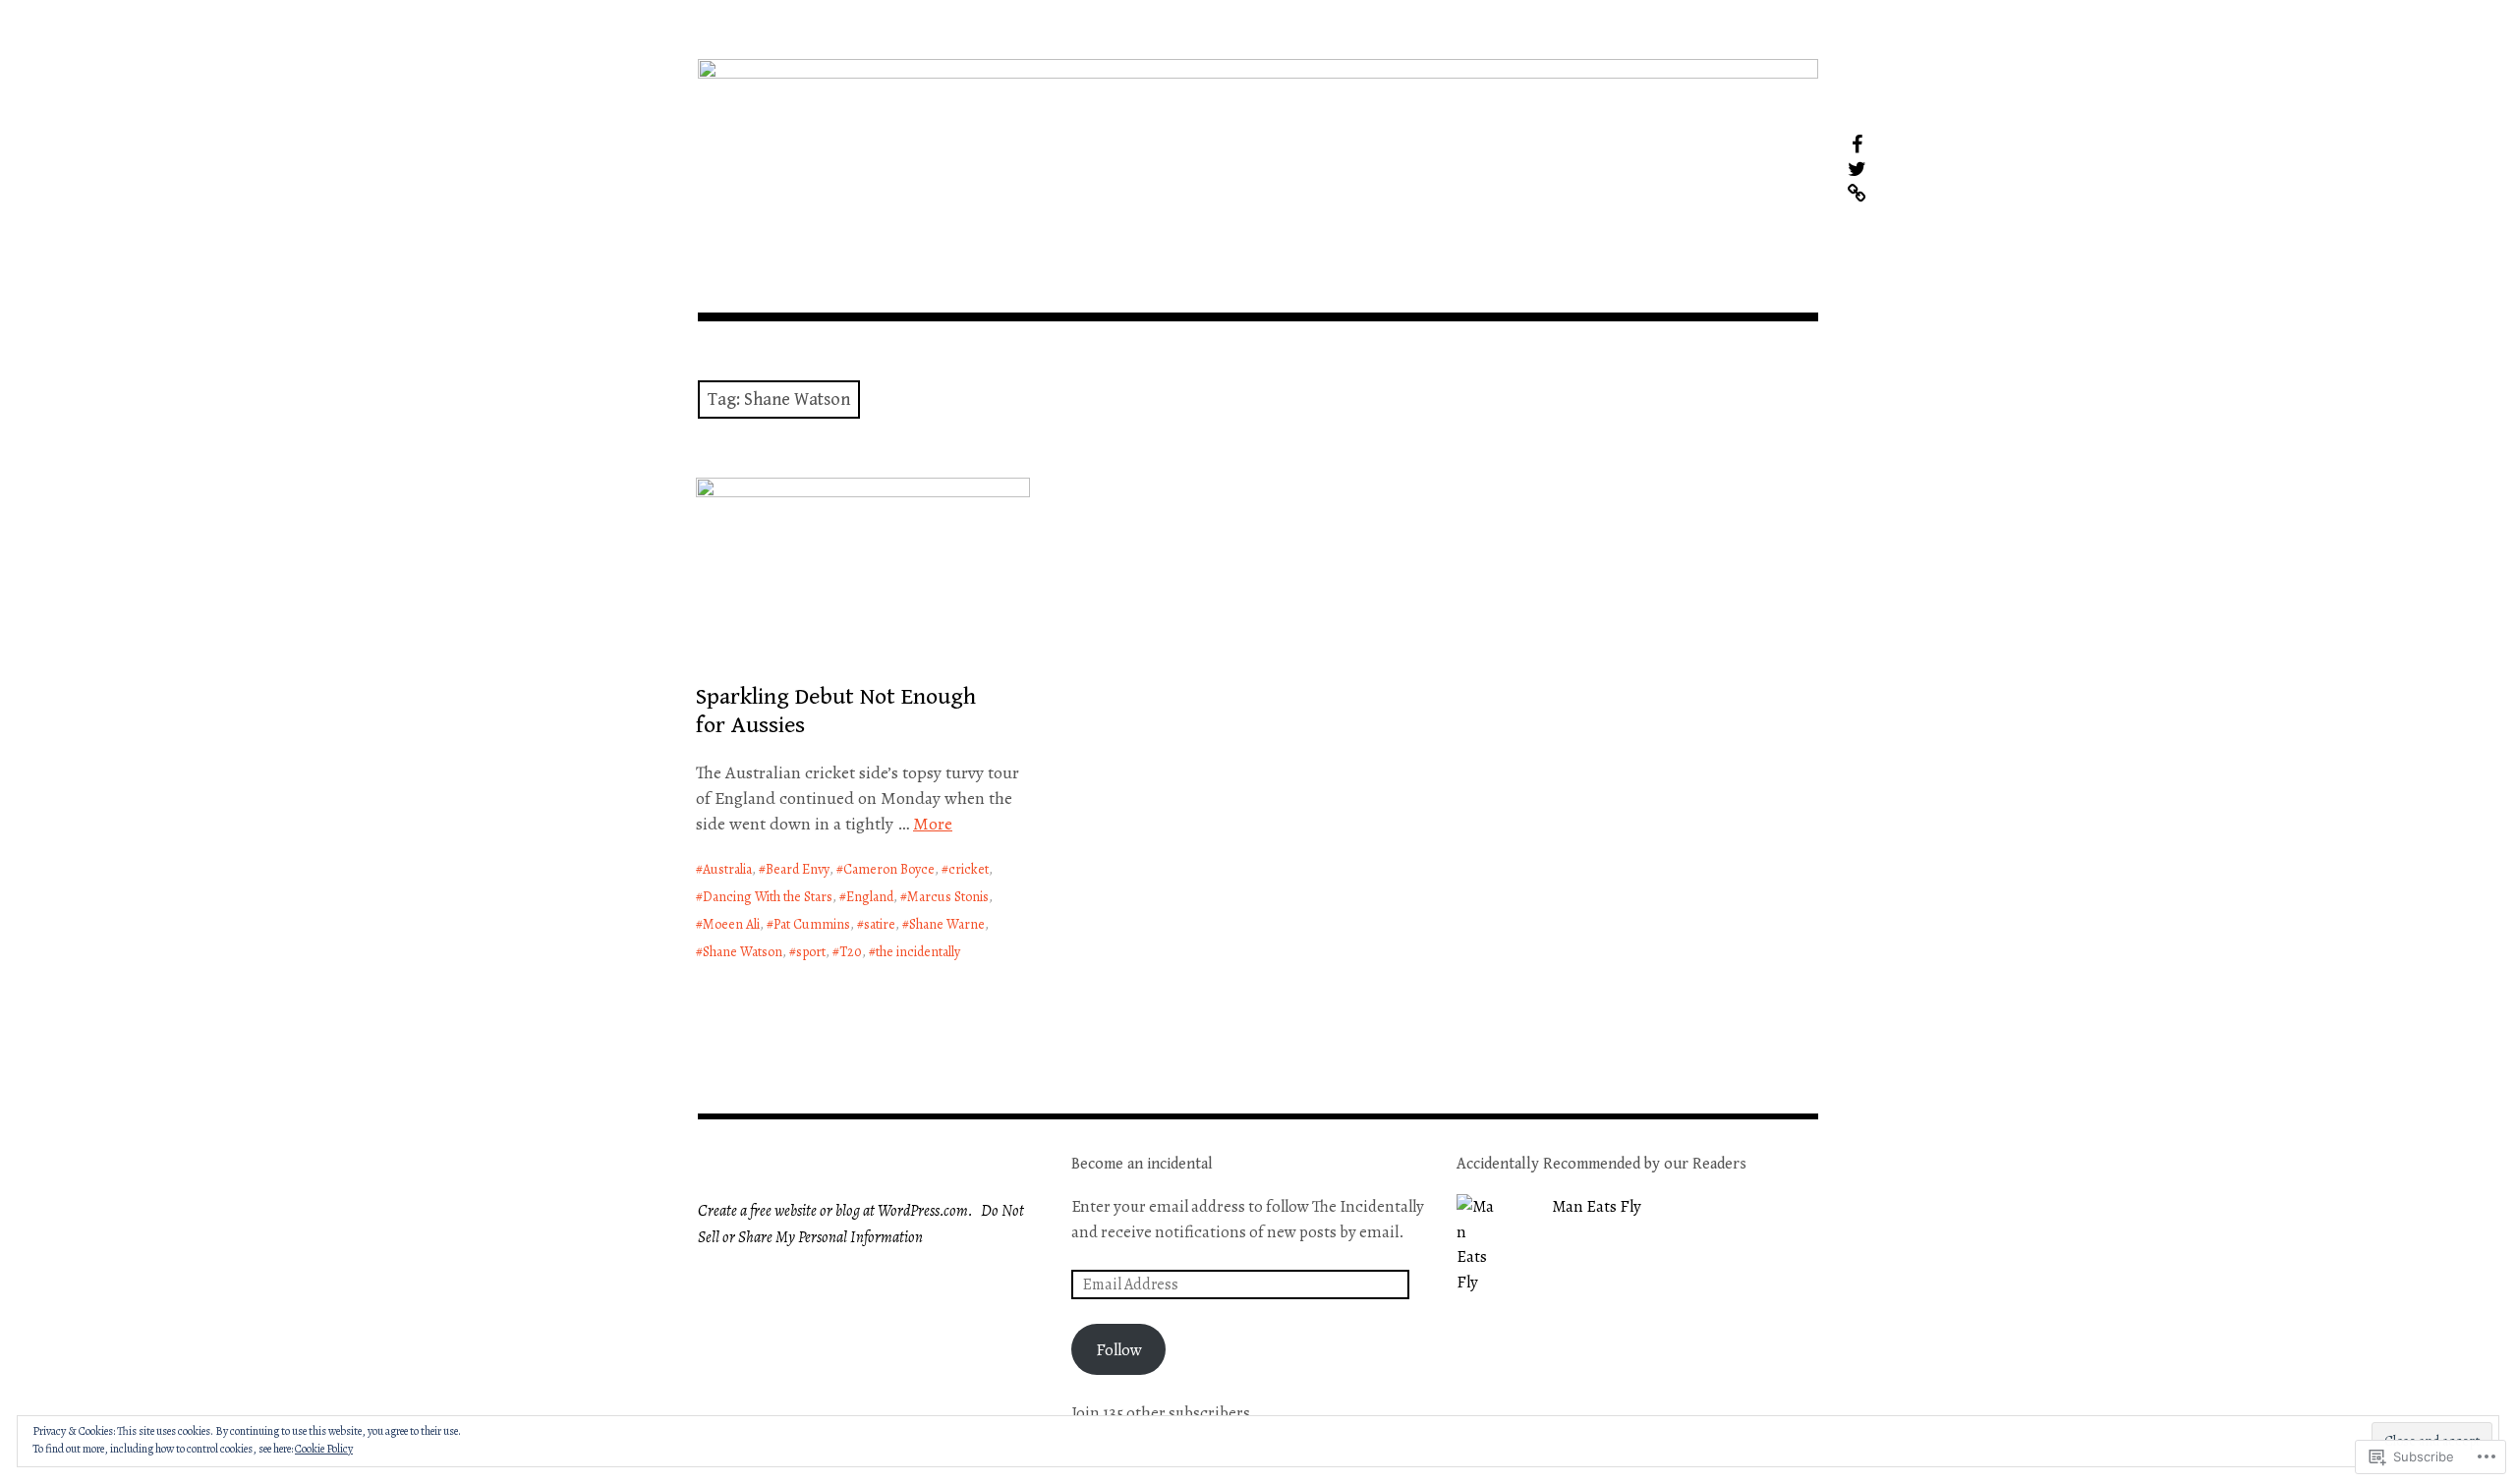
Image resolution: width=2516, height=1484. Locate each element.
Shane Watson (743, 952)
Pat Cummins (812, 924)
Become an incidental (1142, 1164)
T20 (851, 952)
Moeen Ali (731, 924)
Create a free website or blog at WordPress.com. (835, 1211)
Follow (1119, 1350)
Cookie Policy (324, 1449)
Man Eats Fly (1597, 1206)
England (870, 897)
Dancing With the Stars (768, 897)
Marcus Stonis (948, 897)
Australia (727, 869)
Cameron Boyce (889, 869)
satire (880, 924)
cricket (969, 869)
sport (811, 952)
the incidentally (918, 952)
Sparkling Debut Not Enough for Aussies (836, 711)
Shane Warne (947, 924)
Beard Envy (798, 869)
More (933, 824)
